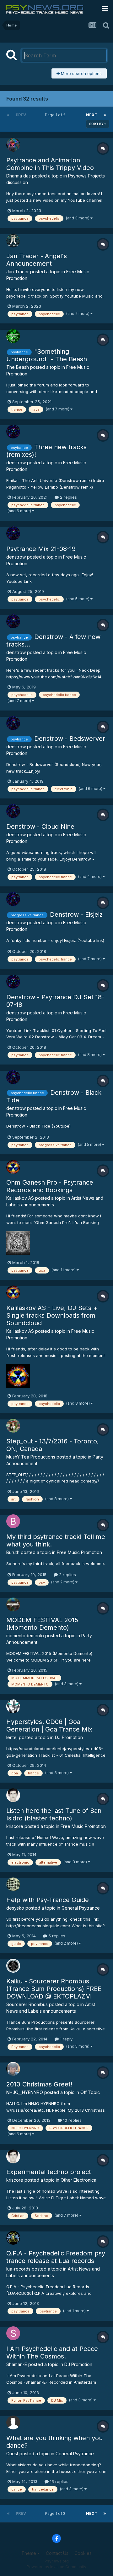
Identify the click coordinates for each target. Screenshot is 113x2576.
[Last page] (105, 115)
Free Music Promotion (79, 1552)
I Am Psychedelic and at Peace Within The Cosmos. (52, 2353)
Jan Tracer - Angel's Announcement (37, 260)
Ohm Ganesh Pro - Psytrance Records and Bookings (50, 1186)
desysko (15, 1908)
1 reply (66, 2039)
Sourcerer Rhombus (27, 2004)
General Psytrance (81, 1908)
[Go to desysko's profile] (13, 1884)
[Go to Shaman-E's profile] (13, 2333)
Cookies (83, 2553)
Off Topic (90, 2092)
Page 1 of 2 (56, 115)
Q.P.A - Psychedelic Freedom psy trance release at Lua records (56, 2257)
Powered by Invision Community (56, 2567)
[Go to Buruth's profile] (13, 1521)
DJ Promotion (69, 1737)
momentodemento (25, 1636)
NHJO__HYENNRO (25, 2092)
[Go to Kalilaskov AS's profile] (13, 1167)
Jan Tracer (18, 272)
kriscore (15, 1826)
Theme (29, 2553)
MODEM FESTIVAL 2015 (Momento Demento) (42, 1624)
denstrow (16, 463)
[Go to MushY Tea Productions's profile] (13, 1426)
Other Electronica (78, 2180)
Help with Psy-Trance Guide (48, 1900)
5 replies (56, 1936)
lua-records (18, 2269)
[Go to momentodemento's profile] (13, 1604)
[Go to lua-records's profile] (13, 2238)
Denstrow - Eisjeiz (76, 914)
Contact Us (57, 2553)
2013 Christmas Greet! (39, 2084)
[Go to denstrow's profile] (13, 432)
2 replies (68, 497)
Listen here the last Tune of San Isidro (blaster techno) (54, 1814)
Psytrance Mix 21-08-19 (41, 549)
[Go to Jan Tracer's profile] (13, 241)
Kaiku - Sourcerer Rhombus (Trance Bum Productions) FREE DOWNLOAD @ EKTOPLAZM (54, 1989)
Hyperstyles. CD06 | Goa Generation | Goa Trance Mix (49, 1726)
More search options (81, 73)
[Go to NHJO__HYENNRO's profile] (13, 2069)
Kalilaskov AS (20, 1198)
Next (92, 115)
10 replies (72, 2120)
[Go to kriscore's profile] (13, 1795)
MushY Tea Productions (31, 1457)
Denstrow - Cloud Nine (40, 827)
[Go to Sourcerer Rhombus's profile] (13, 1966)
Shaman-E (17, 2364)
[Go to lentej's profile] (13, 1706)
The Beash (18, 367)
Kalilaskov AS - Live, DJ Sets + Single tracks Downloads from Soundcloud (52, 1315)
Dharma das (19, 176)
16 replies (59, 2481)
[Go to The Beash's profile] (13, 336)
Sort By (97, 124)
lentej (12, 1737)
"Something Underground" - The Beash (47, 355)
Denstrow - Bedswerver (70, 739)
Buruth (13, 1552)
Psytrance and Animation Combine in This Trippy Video (50, 164)
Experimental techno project (49, 2172)
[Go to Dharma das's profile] (13, 145)
